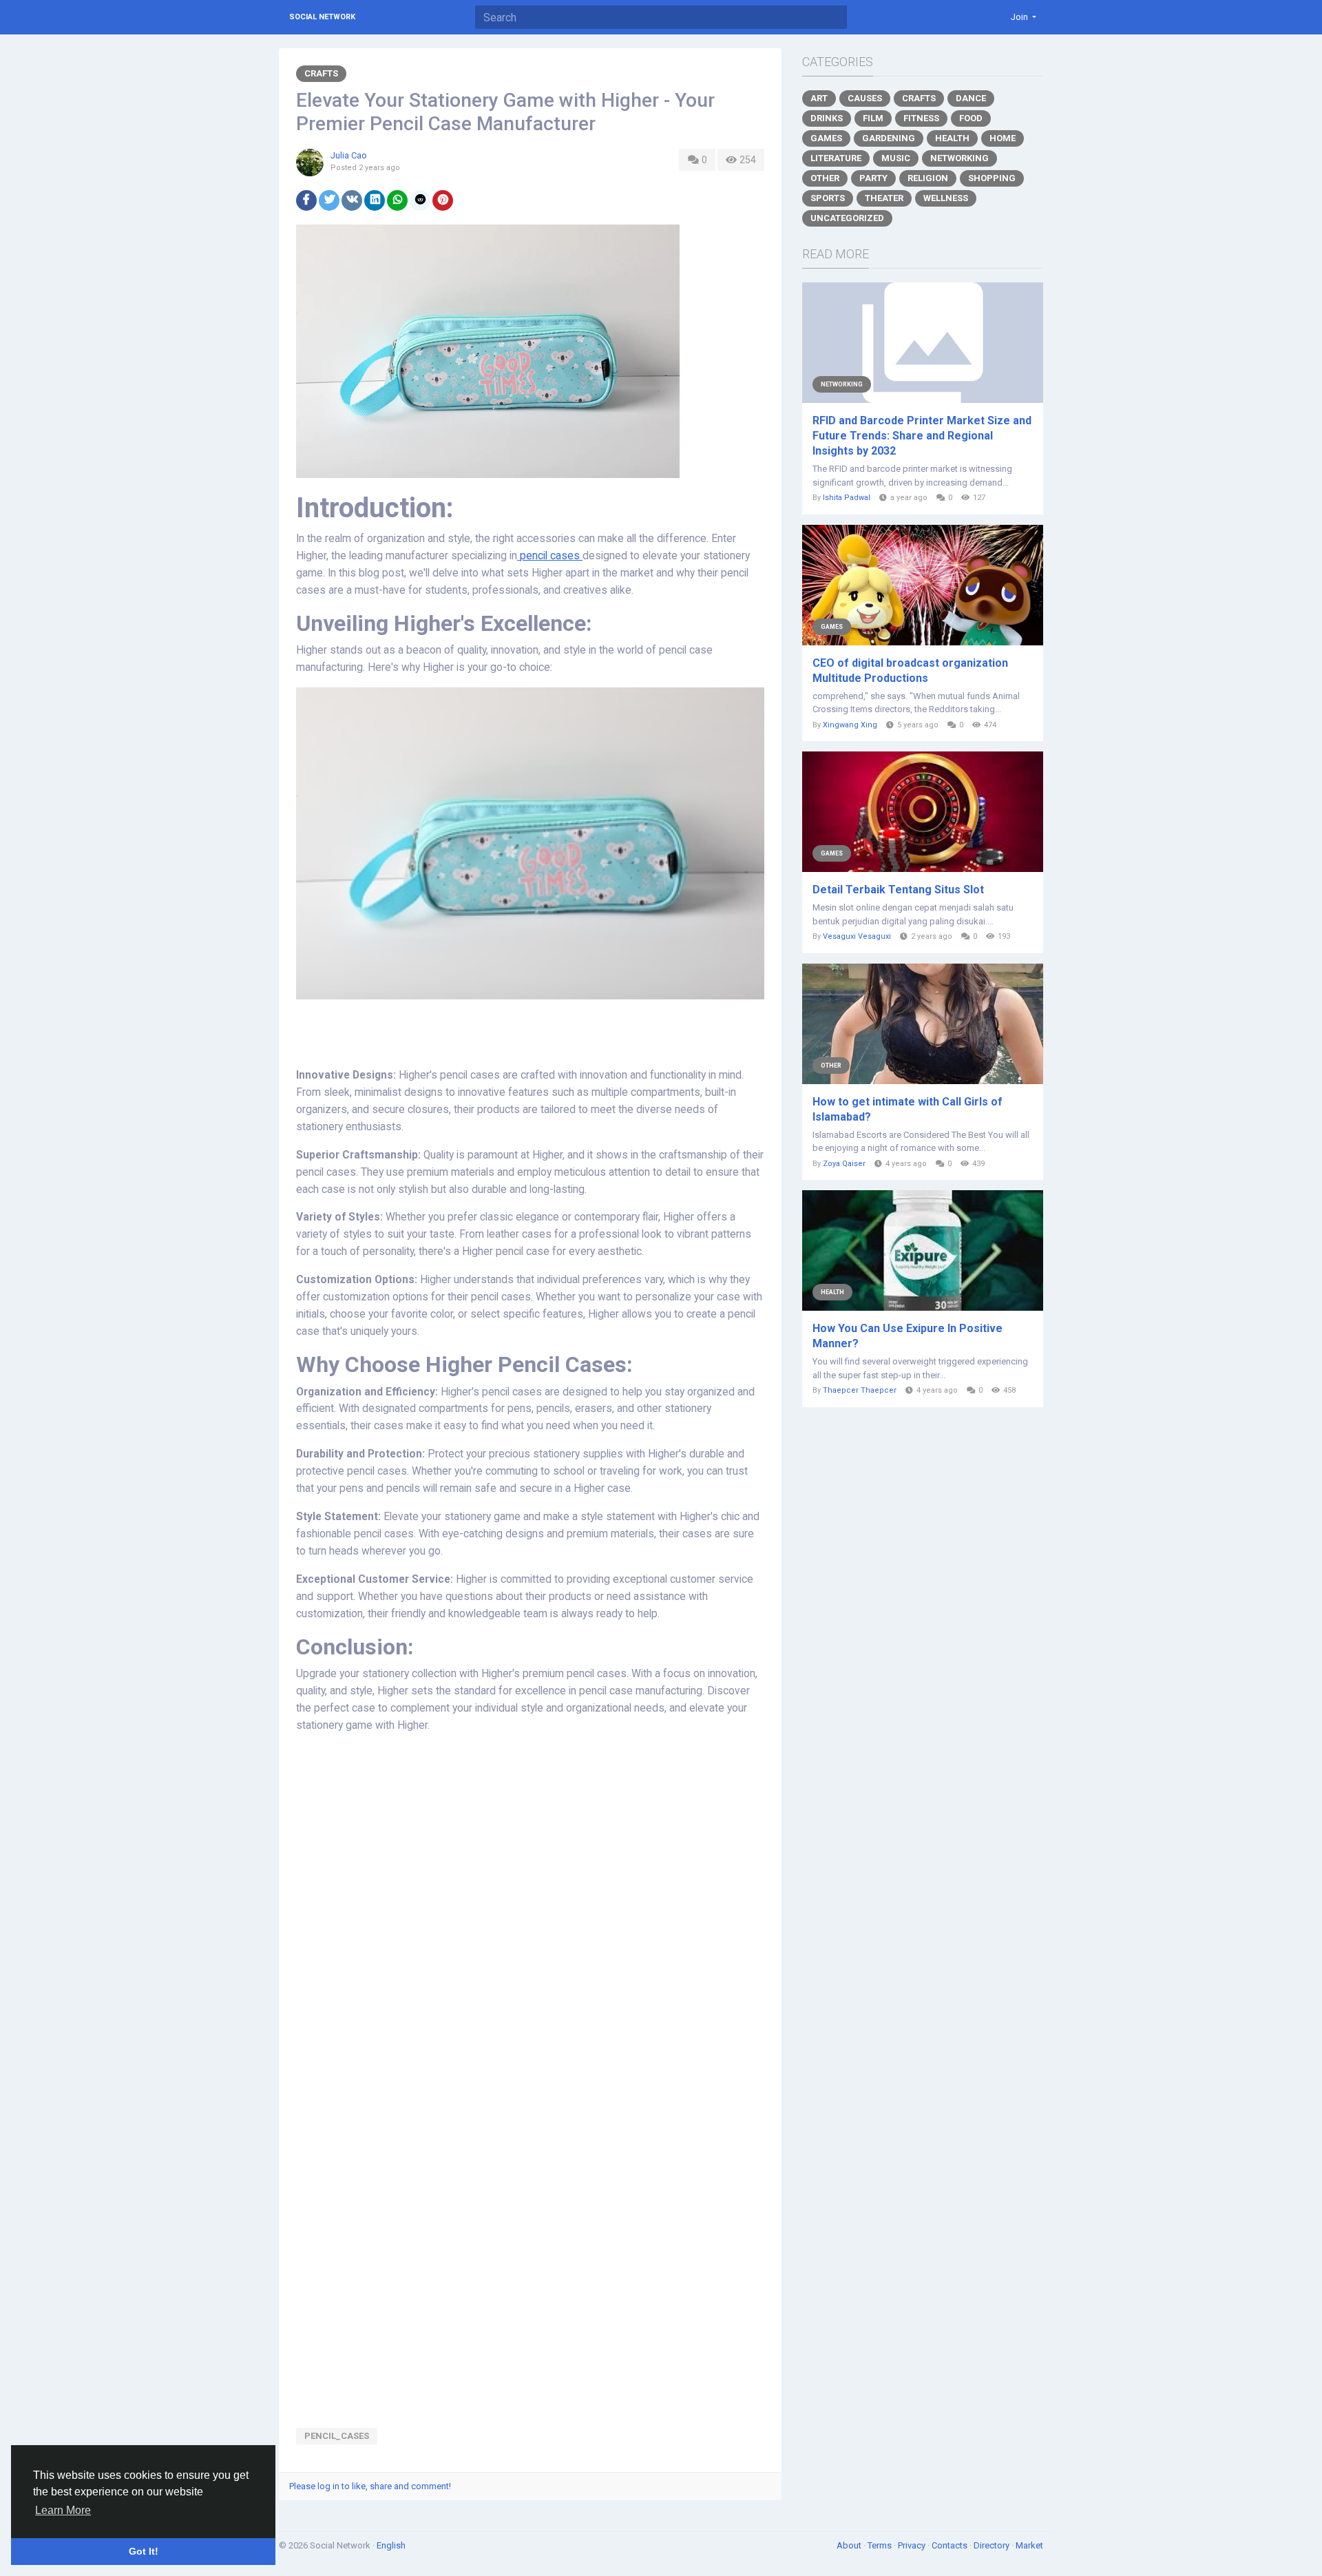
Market (1029, 2545)
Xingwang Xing (850, 725)
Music (896, 158)
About (850, 2545)
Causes (865, 98)
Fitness (921, 118)
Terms (881, 2545)
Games (826, 138)
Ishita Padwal (847, 498)
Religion (928, 178)
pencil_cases (337, 2436)
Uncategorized (847, 218)
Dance (971, 98)
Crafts (321, 73)
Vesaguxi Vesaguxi (857, 936)
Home (1003, 138)
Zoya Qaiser (844, 1164)
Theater (884, 198)
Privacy (913, 2545)
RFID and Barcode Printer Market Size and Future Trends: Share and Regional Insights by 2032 (922, 436)
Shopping (992, 178)
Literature (836, 158)
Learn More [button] (63, 2510)
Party (873, 178)
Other (825, 178)
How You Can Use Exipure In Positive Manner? (907, 1336)
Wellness (946, 198)
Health (952, 138)
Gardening (889, 138)
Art (819, 98)
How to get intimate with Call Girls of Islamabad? (907, 1109)
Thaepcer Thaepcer (860, 1390)
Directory (993, 2545)
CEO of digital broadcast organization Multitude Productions (910, 671)
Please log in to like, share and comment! (370, 2486)
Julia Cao (349, 155)
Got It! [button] (144, 2551)
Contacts (951, 2545)
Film (873, 118)
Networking (959, 158)
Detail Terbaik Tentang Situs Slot (898, 890)
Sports (828, 198)
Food (971, 118)
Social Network (322, 17)
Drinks (827, 118)
